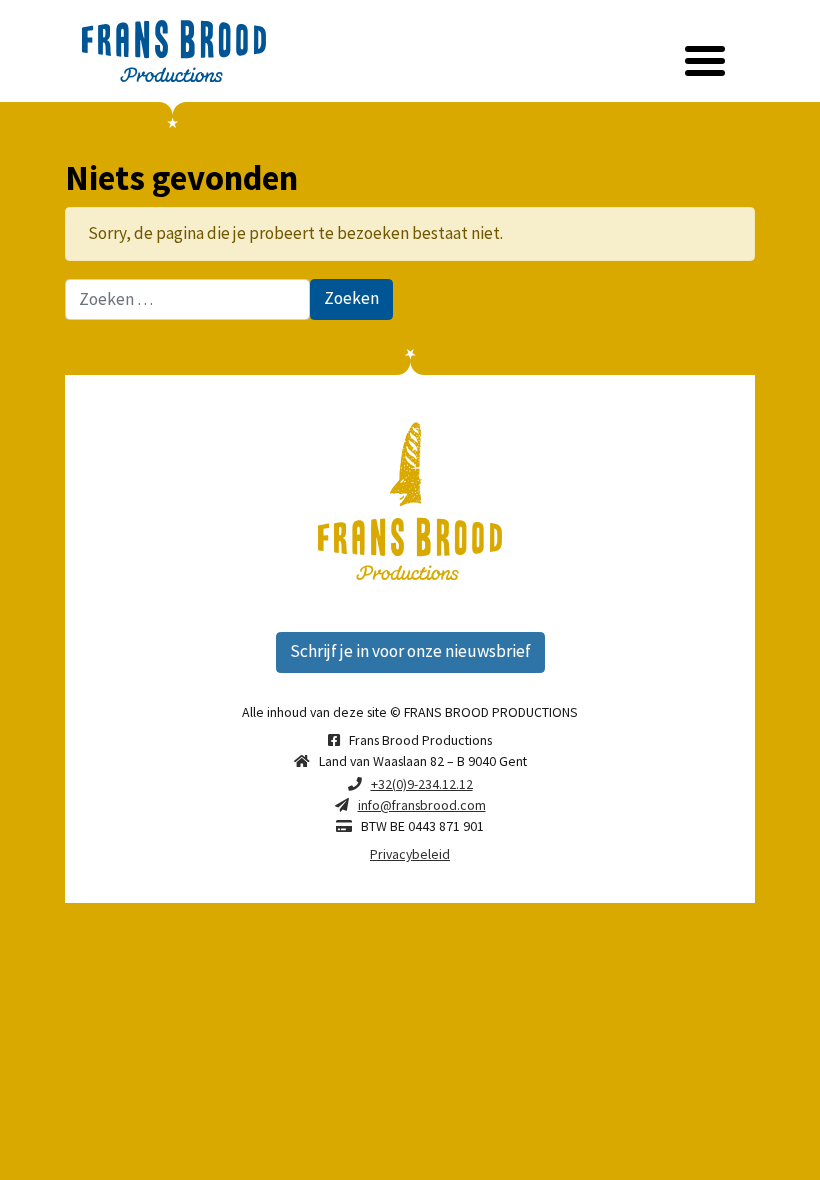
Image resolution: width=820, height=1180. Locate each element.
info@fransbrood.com (422, 805)
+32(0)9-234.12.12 (422, 784)
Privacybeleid (410, 854)
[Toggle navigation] (705, 61)
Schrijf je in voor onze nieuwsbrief (410, 651)
